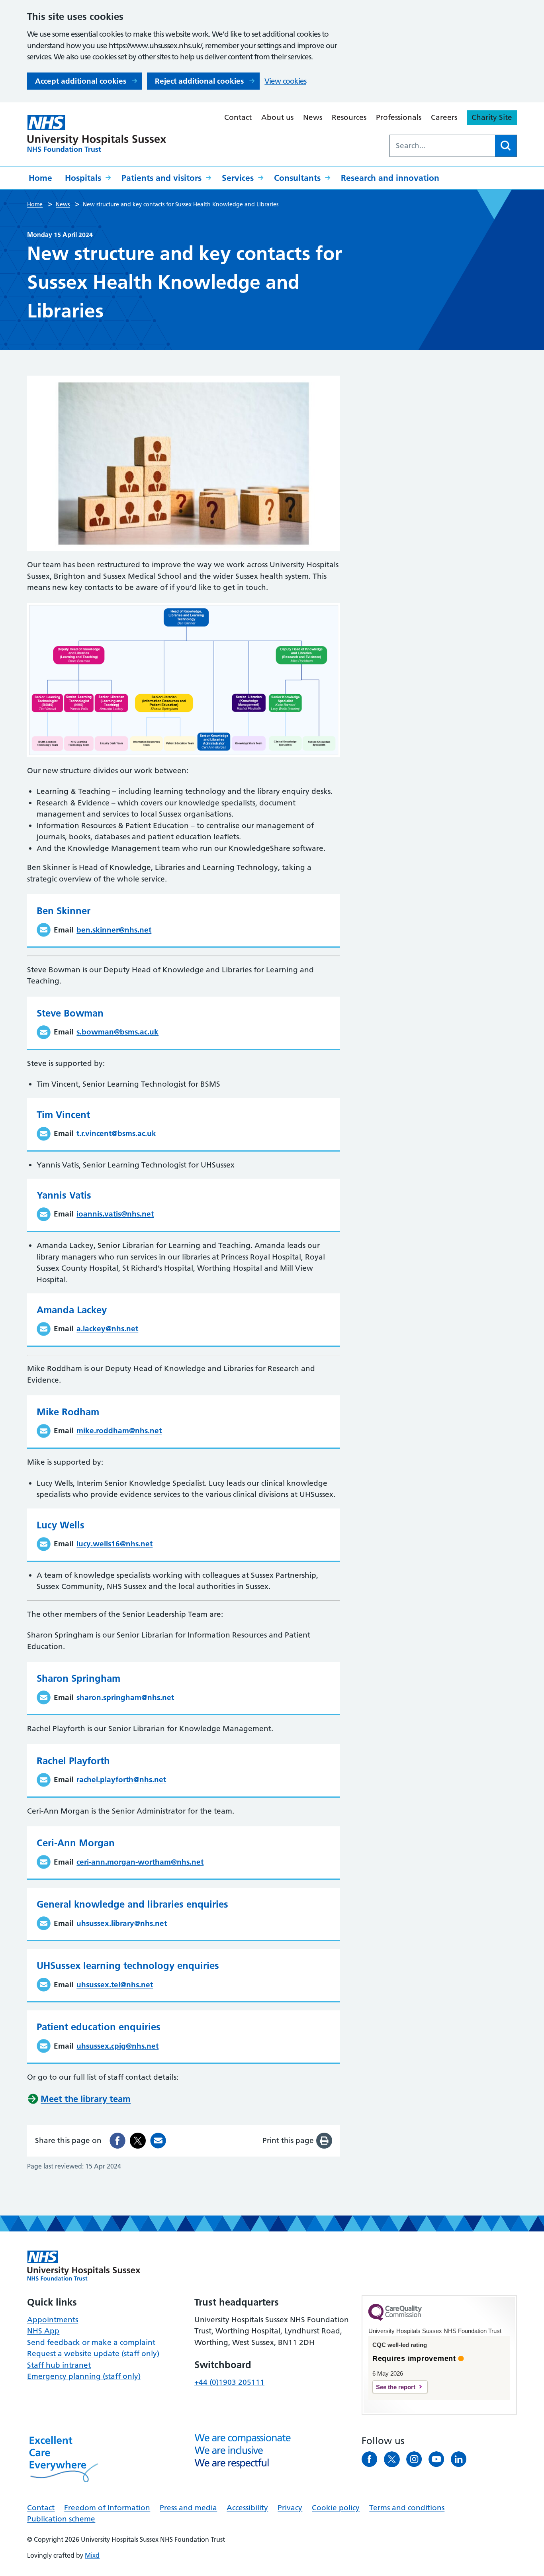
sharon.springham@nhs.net (125, 1697)
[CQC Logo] (395, 2319)
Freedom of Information (107, 2508)
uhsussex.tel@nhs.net (115, 1985)
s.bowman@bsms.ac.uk (117, 1032)
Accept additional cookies (81, 81)
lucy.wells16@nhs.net (114, 1544)
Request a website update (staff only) (93, 2354)
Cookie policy (336, 2508)
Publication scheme (61, 2519)
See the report (396, 2387)
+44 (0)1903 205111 (229, 2382)
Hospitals (83, 178)
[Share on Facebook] (117, 2141)
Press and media (188, 2508)
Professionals (399, 117)
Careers (444, 117)
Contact (238, 117)
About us (277, 117)
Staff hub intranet (59, 2365)
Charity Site (492, 117)
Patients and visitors (161, 178)
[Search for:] (442, 146)
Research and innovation (390, 178)
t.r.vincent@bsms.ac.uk (116, 1133)
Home (40, 178)
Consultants (297, 178)
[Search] (506, 146)
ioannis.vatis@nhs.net (115, 1214)
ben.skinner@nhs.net (114, 930)
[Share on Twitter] (138, 2141)
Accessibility (247, 2508)
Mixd (92, 2555)
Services (238, 178)
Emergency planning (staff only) (84, 2376)
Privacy (290, 2508)
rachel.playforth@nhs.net (121, 1780)
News (313, 117)
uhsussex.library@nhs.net (122, 1923)
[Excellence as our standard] (84, 2266)
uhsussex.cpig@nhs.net (117, 2046)
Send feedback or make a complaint (91, 2342)
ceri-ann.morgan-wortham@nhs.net (140, 1862)
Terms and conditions (407, 2508)
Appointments (53, 2320)
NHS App (43, 2331)
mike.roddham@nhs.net (119, 1431)
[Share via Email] (158, 2141)
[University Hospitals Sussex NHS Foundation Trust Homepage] (97, 134)
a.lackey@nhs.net (107, 1329)
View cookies (285, 81)
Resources (349, 117)
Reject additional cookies (199, 81)
